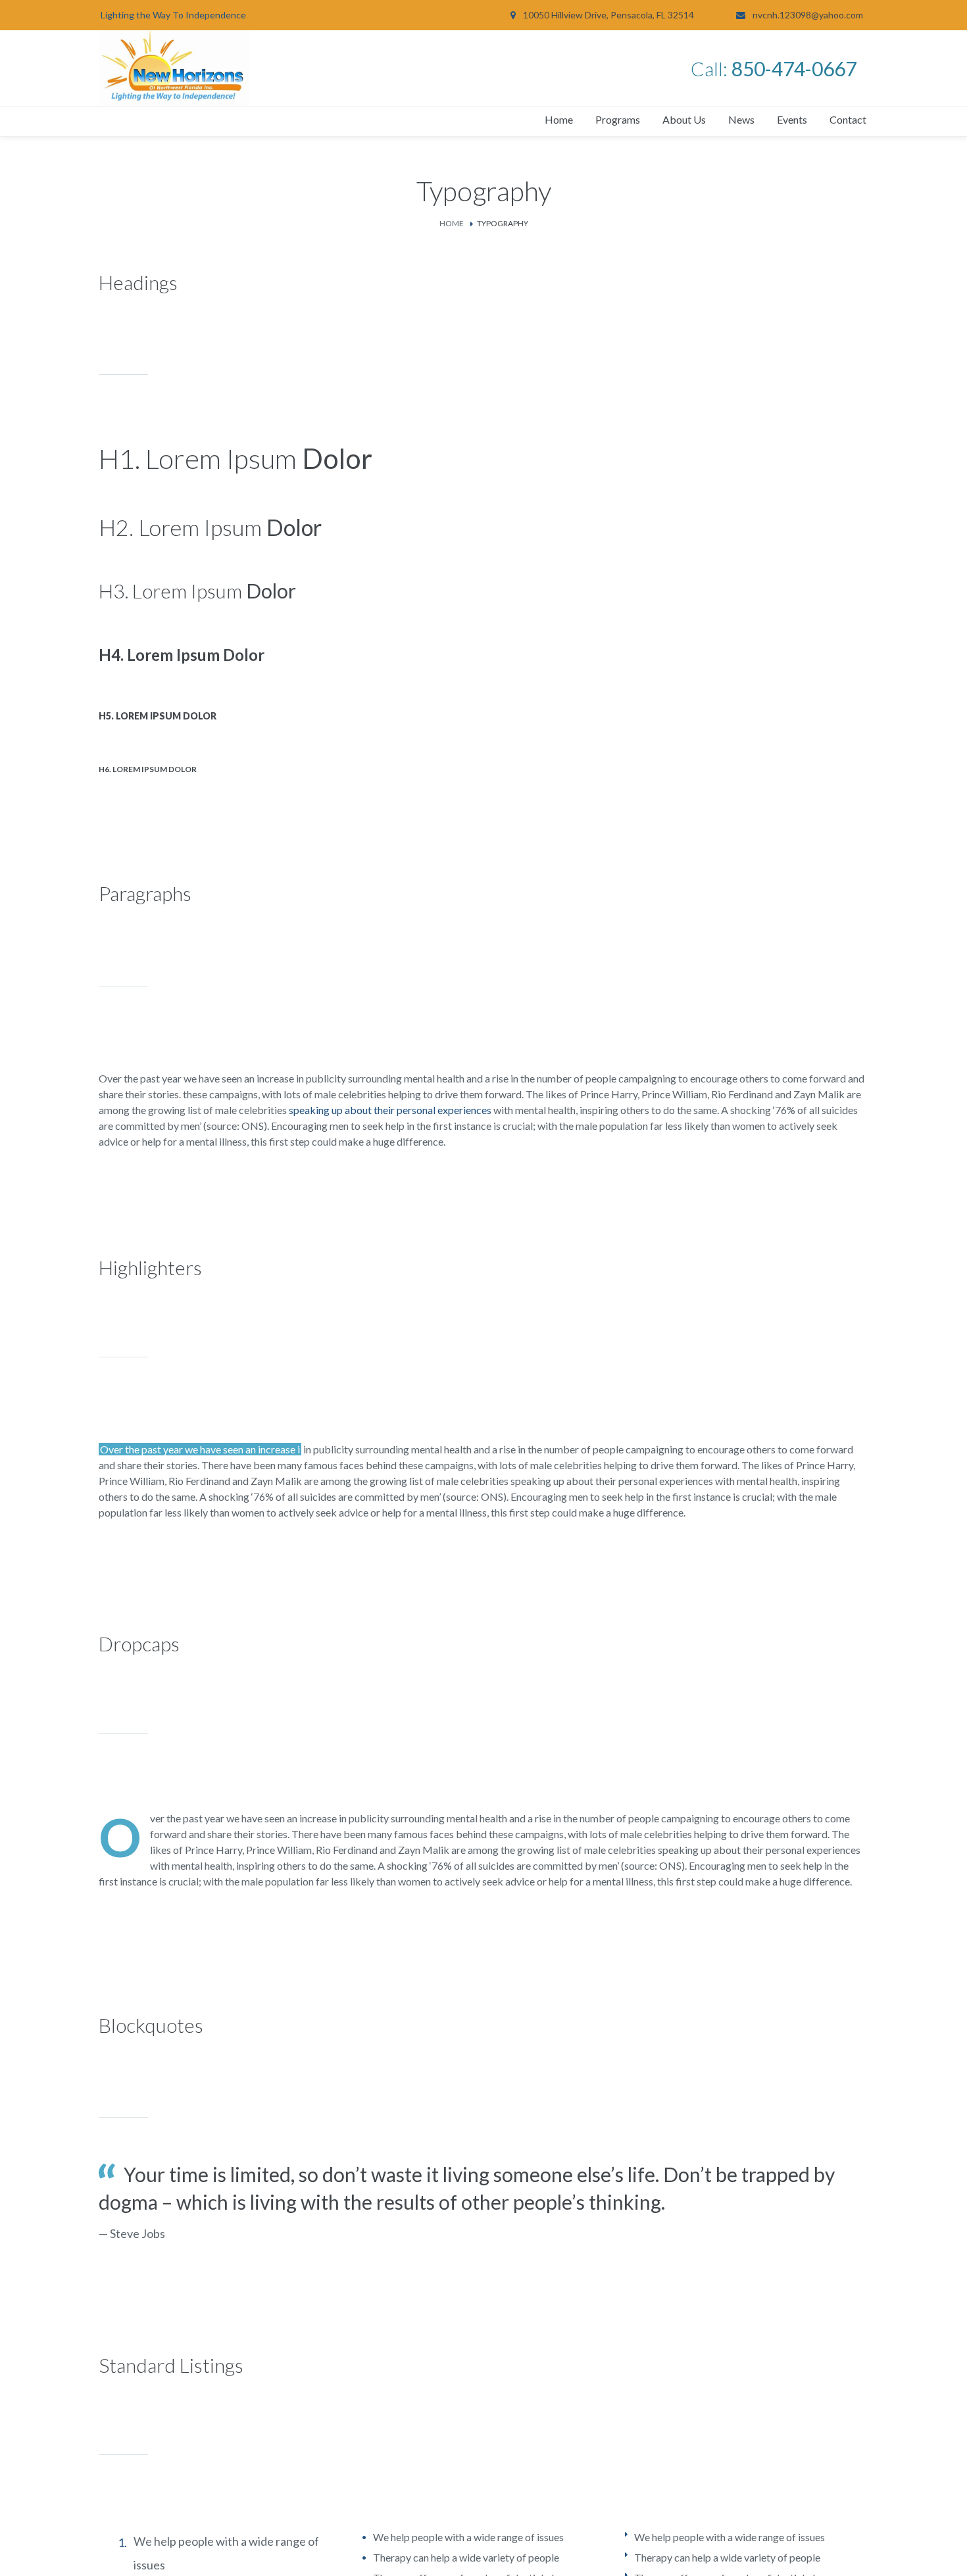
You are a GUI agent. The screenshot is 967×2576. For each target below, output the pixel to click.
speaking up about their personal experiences (390, 1110)
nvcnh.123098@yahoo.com (808, 15)
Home (452, 223)
